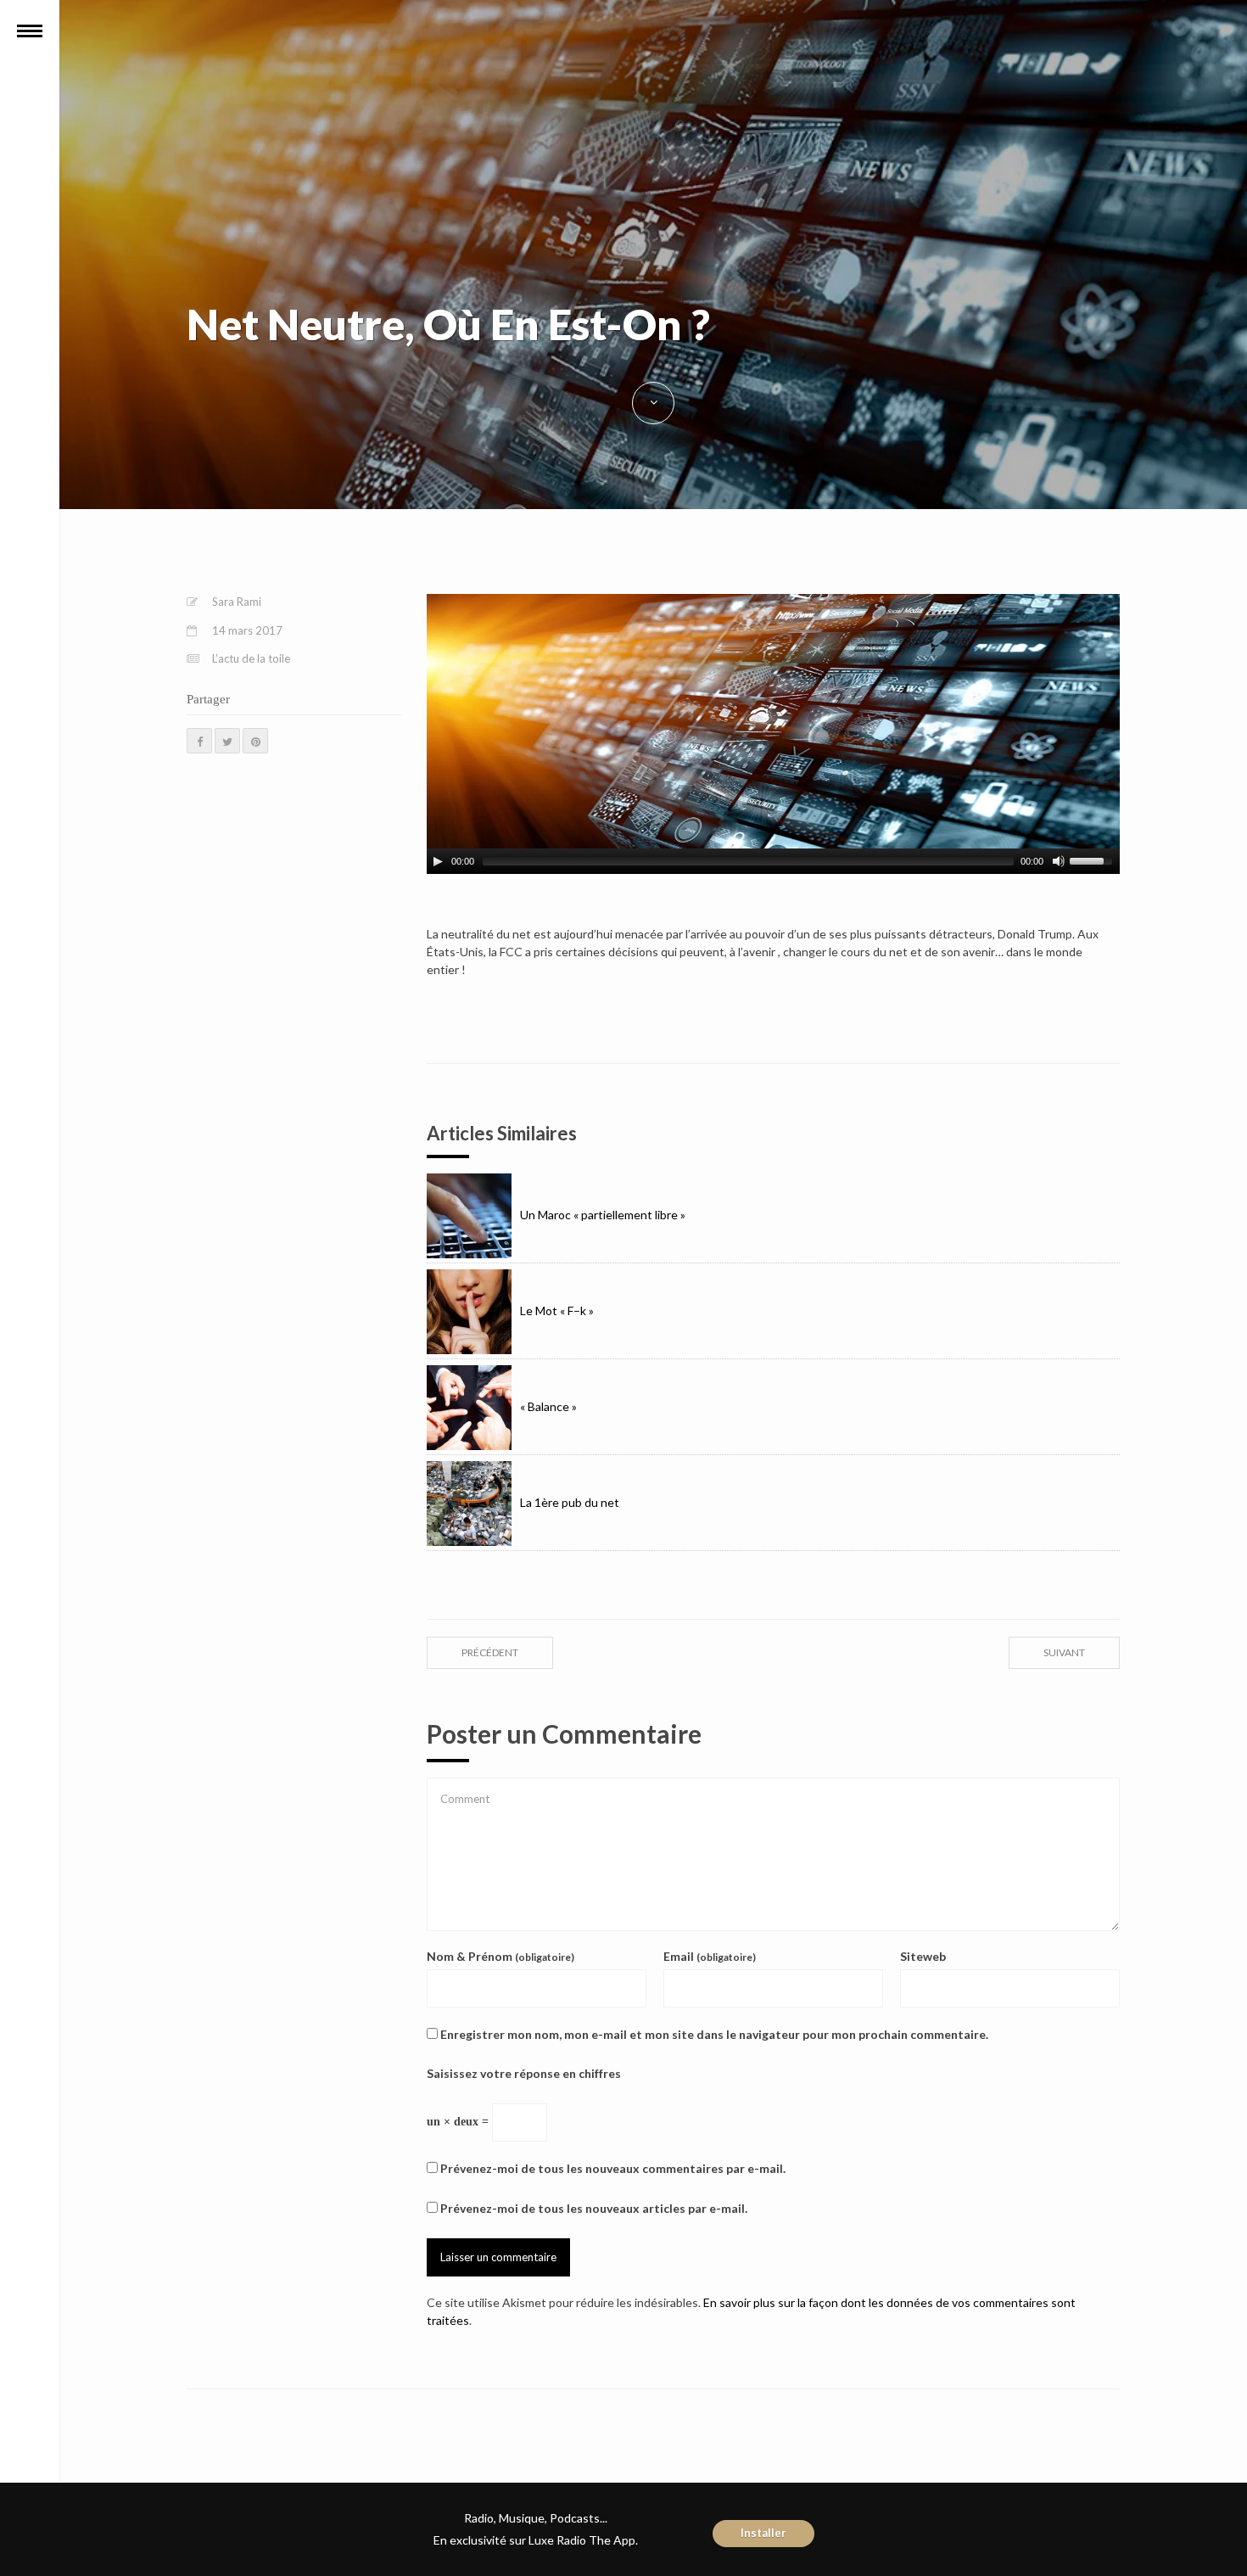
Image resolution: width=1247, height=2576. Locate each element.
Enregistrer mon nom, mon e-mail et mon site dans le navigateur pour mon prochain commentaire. (714, 2034)
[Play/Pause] (438, 861)
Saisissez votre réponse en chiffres (524, 2073)
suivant (1064, 1652)
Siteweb (923, 1956)
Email (710, 1956)
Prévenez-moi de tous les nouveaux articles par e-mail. (594, 2208)
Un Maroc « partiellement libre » (603, 1215)
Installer (763, 2533)
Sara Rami (237, 602)
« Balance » (548, 1406)
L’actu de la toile (251, 658)
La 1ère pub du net (570, 1502)
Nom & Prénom (500, 1956)
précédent (490, 1652)
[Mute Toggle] (1059, 861)
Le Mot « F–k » (557, 1310)
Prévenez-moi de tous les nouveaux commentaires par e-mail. (613, 2168)
